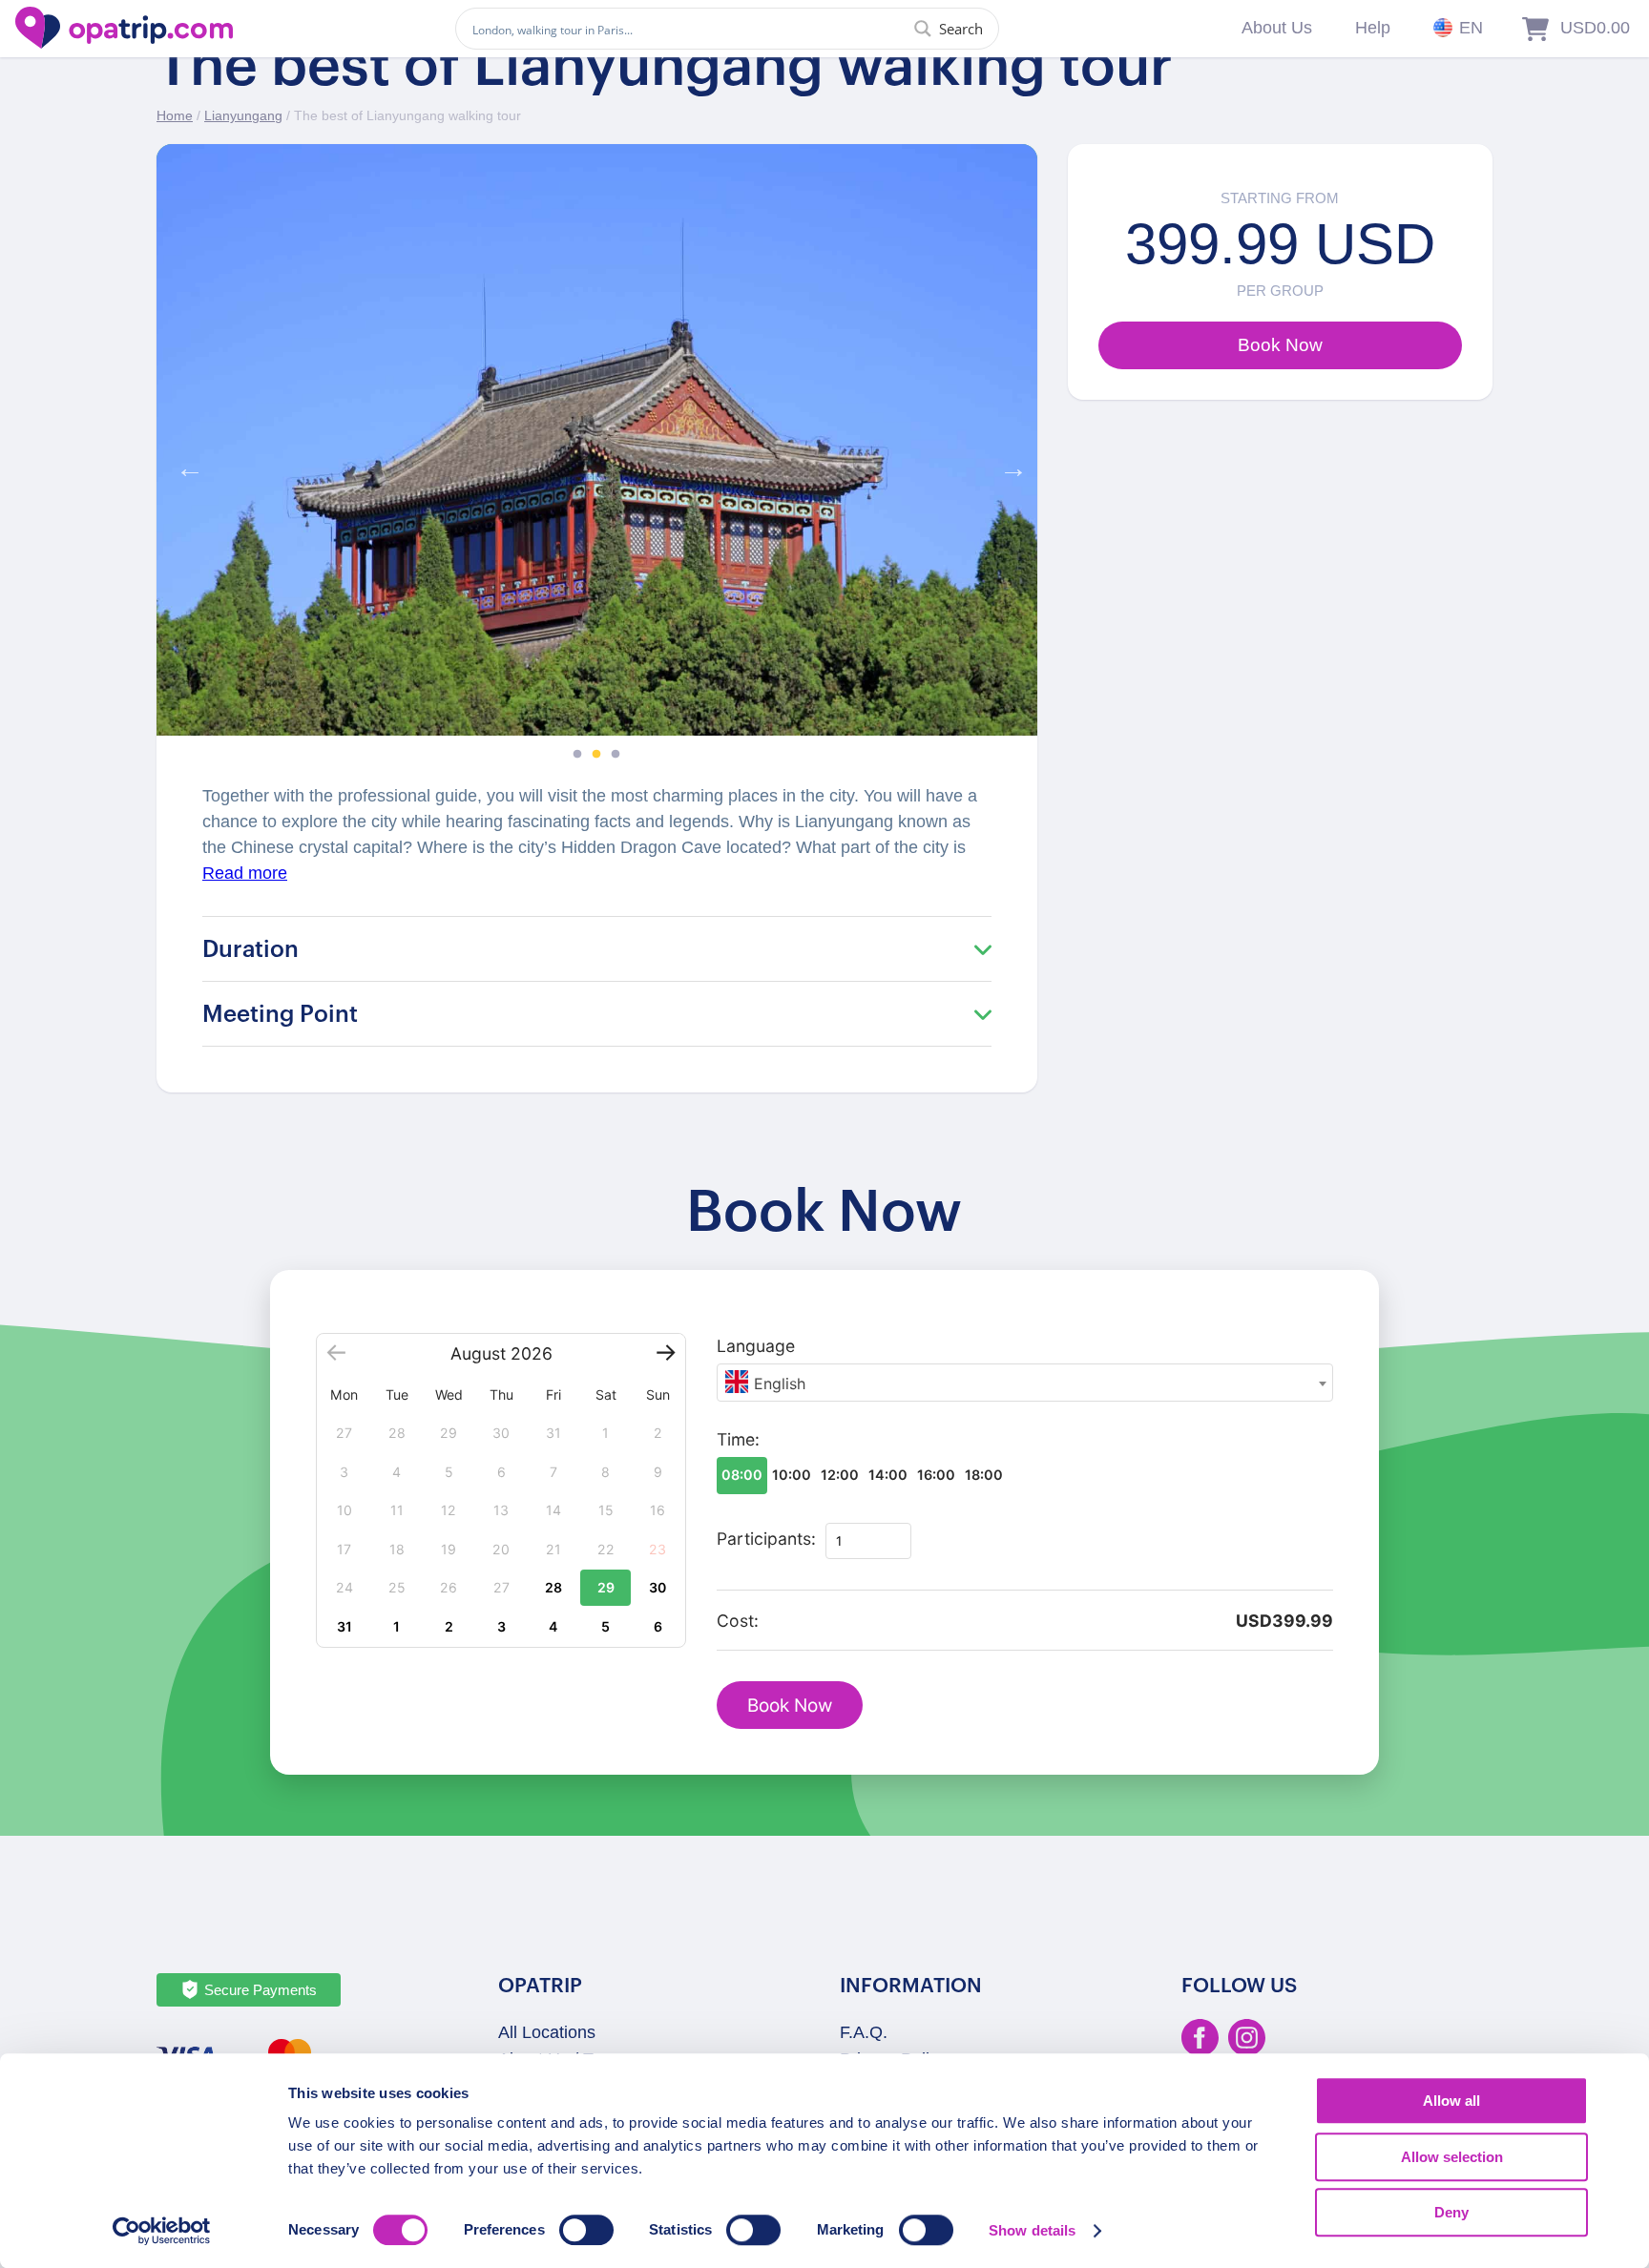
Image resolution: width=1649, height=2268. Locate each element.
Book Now (790, 1706)
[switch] (586, 2230)
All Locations (547, 2032)
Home (175, 115)
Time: (738, 1439)
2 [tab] (596, 755)
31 (344, 1626)
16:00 (936, 1475)
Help (1373, 28)
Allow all (1451, 2101)
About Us (1277, 28)
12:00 (840, 1475)
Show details (1032, 2230)
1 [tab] (577, 755)
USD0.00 (1595, 28)
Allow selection (1452, 2157)
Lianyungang (243, 115)
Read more (245, 873)
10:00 (792, 1475)
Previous (185, 464)
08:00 (742, 1475)
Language (756, 1346)
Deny (1451, 2212)
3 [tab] (616, 755)
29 (606, 1587)
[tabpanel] (597, 440)
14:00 (888, 1475)
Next (1009, 464)
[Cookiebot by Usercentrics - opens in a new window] (162, 2231)
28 (553, 1587)
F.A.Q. (864, 2032)
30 (658, 1587)
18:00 (984, 1475)
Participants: (766, 1539)
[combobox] (1025, 1383)
